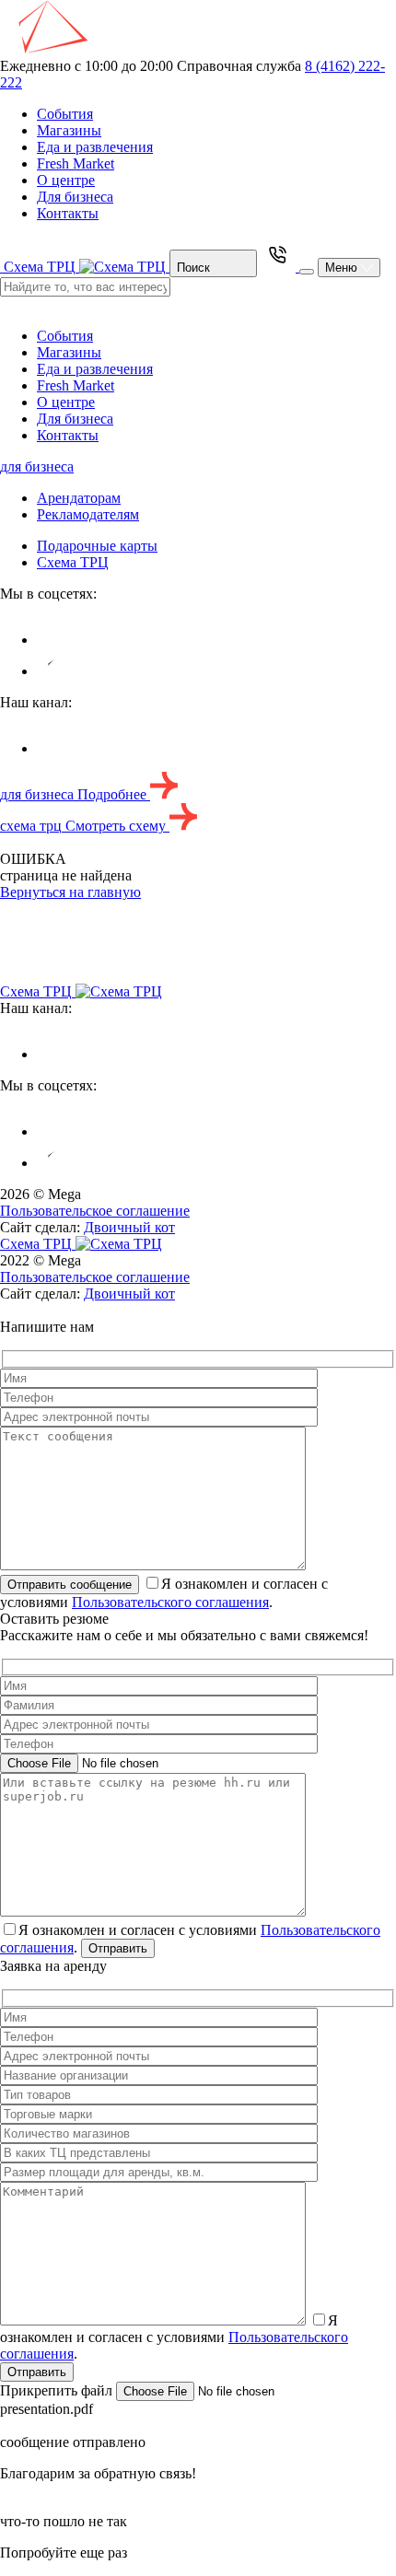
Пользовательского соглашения (170, 1602)
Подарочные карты (97, 546)
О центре (66, 180)
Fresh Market (76, 163)
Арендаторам (79, 498)
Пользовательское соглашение (95, 1211)
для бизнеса (37, 466)
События (65, 114)
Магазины (69, 130)
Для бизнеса (75, 197)
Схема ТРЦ (73, 562)
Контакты (68, 213)
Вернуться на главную (70, 892)
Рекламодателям (88, 514)
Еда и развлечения (95, 147)
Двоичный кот (129, 1227)
